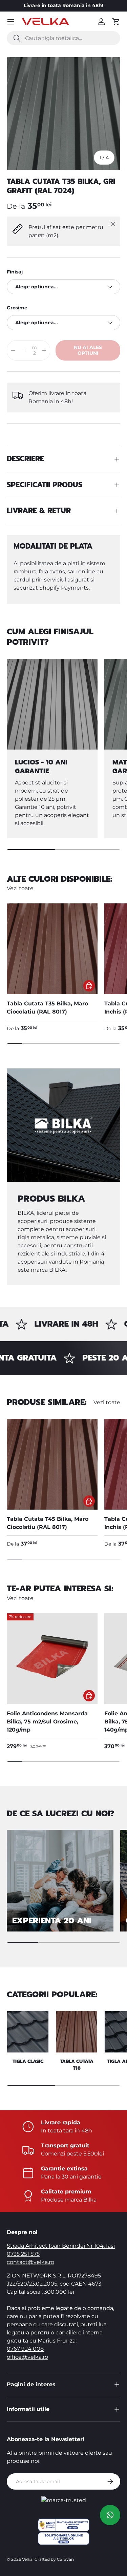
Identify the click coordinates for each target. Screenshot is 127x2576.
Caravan (65, 2559)
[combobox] (63, 38)
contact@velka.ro (30, 2262)
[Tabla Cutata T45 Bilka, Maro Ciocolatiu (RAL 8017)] (52, 1464)
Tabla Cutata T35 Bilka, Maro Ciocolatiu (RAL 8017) (47, 1008)
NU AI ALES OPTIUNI (88, 350)
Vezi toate (20, 888)
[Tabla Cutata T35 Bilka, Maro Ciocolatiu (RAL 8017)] (52, 949)
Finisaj (15, 272)
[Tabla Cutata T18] (77, 2032)
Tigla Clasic (28, 2061)
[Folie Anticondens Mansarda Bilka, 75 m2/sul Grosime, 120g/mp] (52, 1659)
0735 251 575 (23, 2254)
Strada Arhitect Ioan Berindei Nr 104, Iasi (61, 2246)
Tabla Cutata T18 (77, 2065)
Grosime (17, 308)
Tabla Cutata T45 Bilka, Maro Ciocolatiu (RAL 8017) (48, 1523)
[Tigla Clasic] (28, 2032)
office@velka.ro (27, 2357)
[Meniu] (11, 22)
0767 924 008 (25, 2349)
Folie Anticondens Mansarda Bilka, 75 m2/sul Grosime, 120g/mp (47, 1722)
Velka (27, 2559)
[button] (116, 22)
